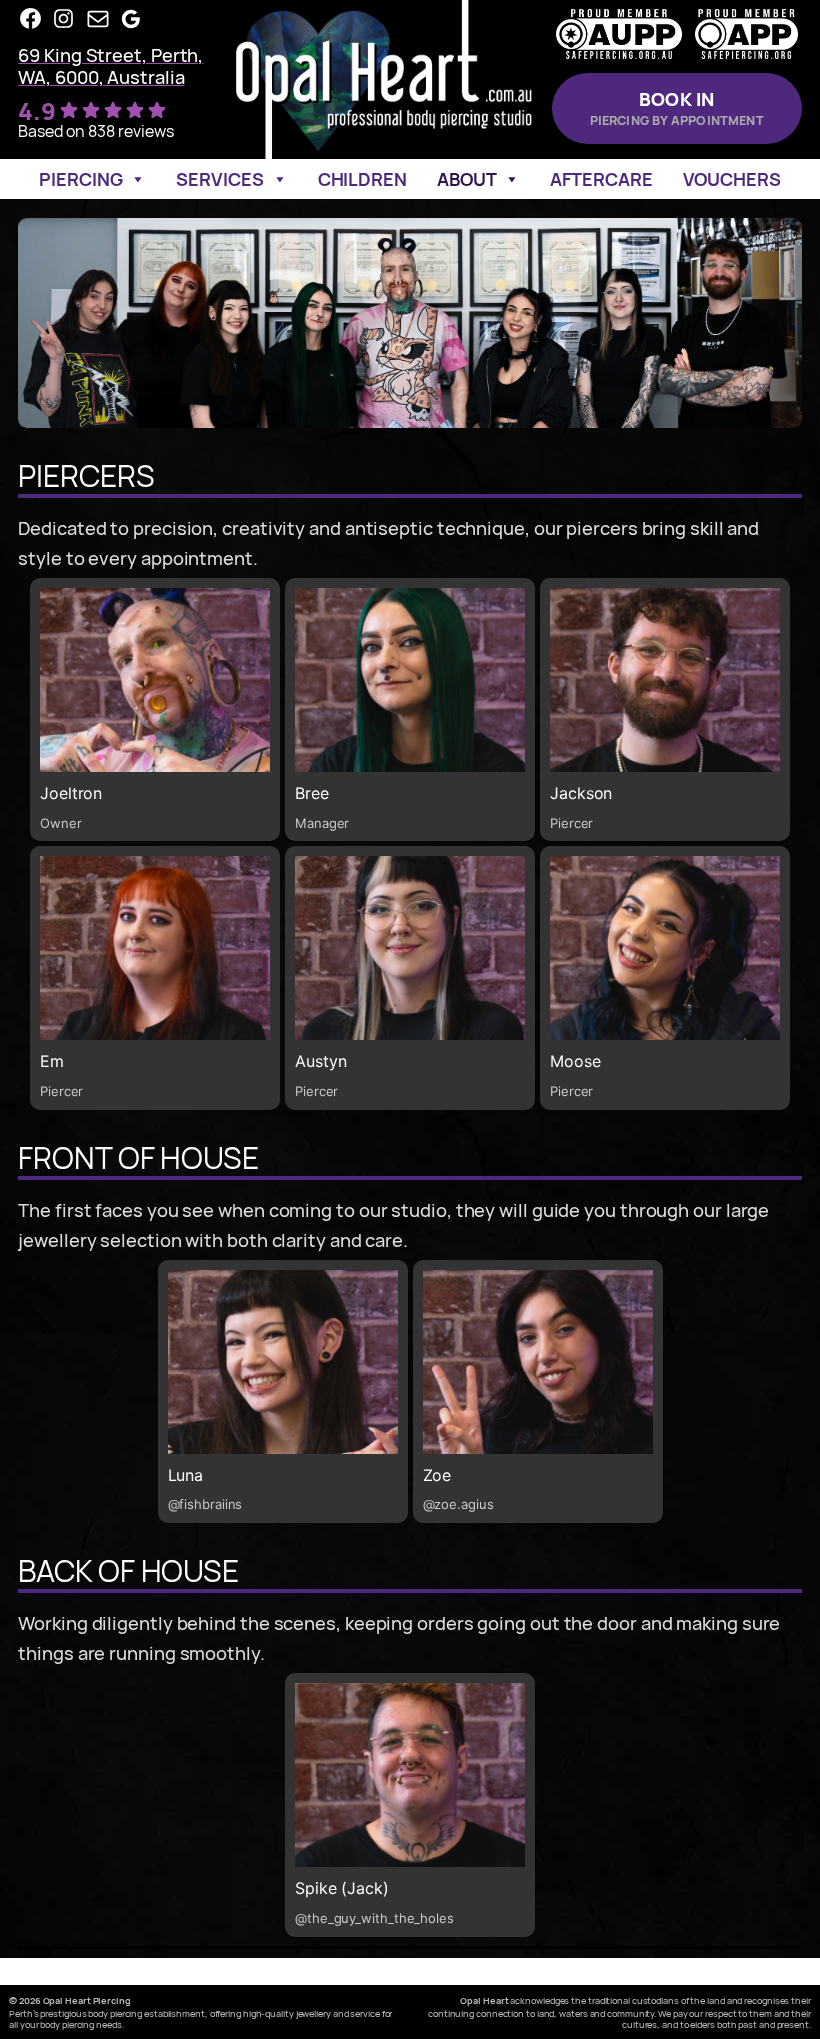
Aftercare (601, 179)
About (467, 179)
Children (362, 179)
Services (219, 179)
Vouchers (732, 179)
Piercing (80, 179)
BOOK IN (677, 107)
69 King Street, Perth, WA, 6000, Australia (110, 65)
